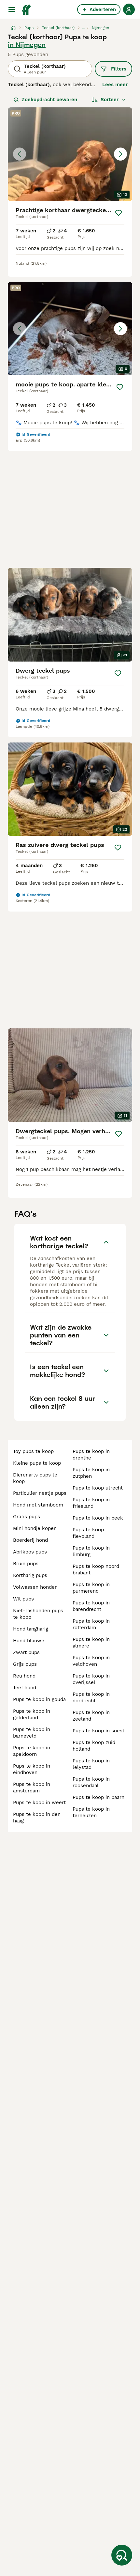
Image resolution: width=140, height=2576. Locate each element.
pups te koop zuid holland (94, 1746)
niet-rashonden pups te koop (38, 1614)
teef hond (25, 1688)
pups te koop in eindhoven (32, 1769)
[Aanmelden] (129, 9)
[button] (70, 154)
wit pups (23, 1599)
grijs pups (25, 1664)
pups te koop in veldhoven (91, 1661)
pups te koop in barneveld (32, 1733)
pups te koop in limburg (91, 1551)
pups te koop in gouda (39, 1699)
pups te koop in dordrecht (91, 1697)
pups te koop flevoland (88, 1533)
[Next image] (120, 154)
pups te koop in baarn (98, 1797)
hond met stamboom (38, 1505)
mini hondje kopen (35, 1528)
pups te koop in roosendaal (91, 1782)
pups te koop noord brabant (96, 1569)
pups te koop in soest (98, 1731)
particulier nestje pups (40, 1493)
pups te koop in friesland (91, 1503)
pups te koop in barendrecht (91, 1606)
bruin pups (26, 1564)
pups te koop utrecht (98, 1488)
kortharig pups (30, 1575)
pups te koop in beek (98, 1518)
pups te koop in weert (39, 1803)
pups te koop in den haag (37, 1818)
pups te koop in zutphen (91, 1473)
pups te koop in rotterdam (91, 1624)
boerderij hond (30, 1540)
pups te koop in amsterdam (32, 1788)
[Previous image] (20, 154)
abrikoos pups (30, 1552)
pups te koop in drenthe (91, 1455)
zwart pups (26, 1652)
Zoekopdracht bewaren (49, 100)
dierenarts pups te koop (35, 1478)
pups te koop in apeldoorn (32, 1751)
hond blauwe (29, 1641)
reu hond (24, 1676)
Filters (119, 69)
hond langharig (31, 1629)
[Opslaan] (119, 213)
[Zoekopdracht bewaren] (122, 2555)
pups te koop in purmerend (91, 1588)
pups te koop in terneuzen (91, 1812)
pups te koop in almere (91, 1643)
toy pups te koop (33, 1451)
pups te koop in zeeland (91, 1716)
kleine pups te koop (37, 1463)
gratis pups (27, 1517)
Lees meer (115, 85)
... (83, 28)
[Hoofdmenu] (12, 9)
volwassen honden (35, 1587)
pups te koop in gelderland (32, 1714)
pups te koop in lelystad (91, 1764)
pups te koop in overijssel (91, 1679)
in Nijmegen (27, 45)
